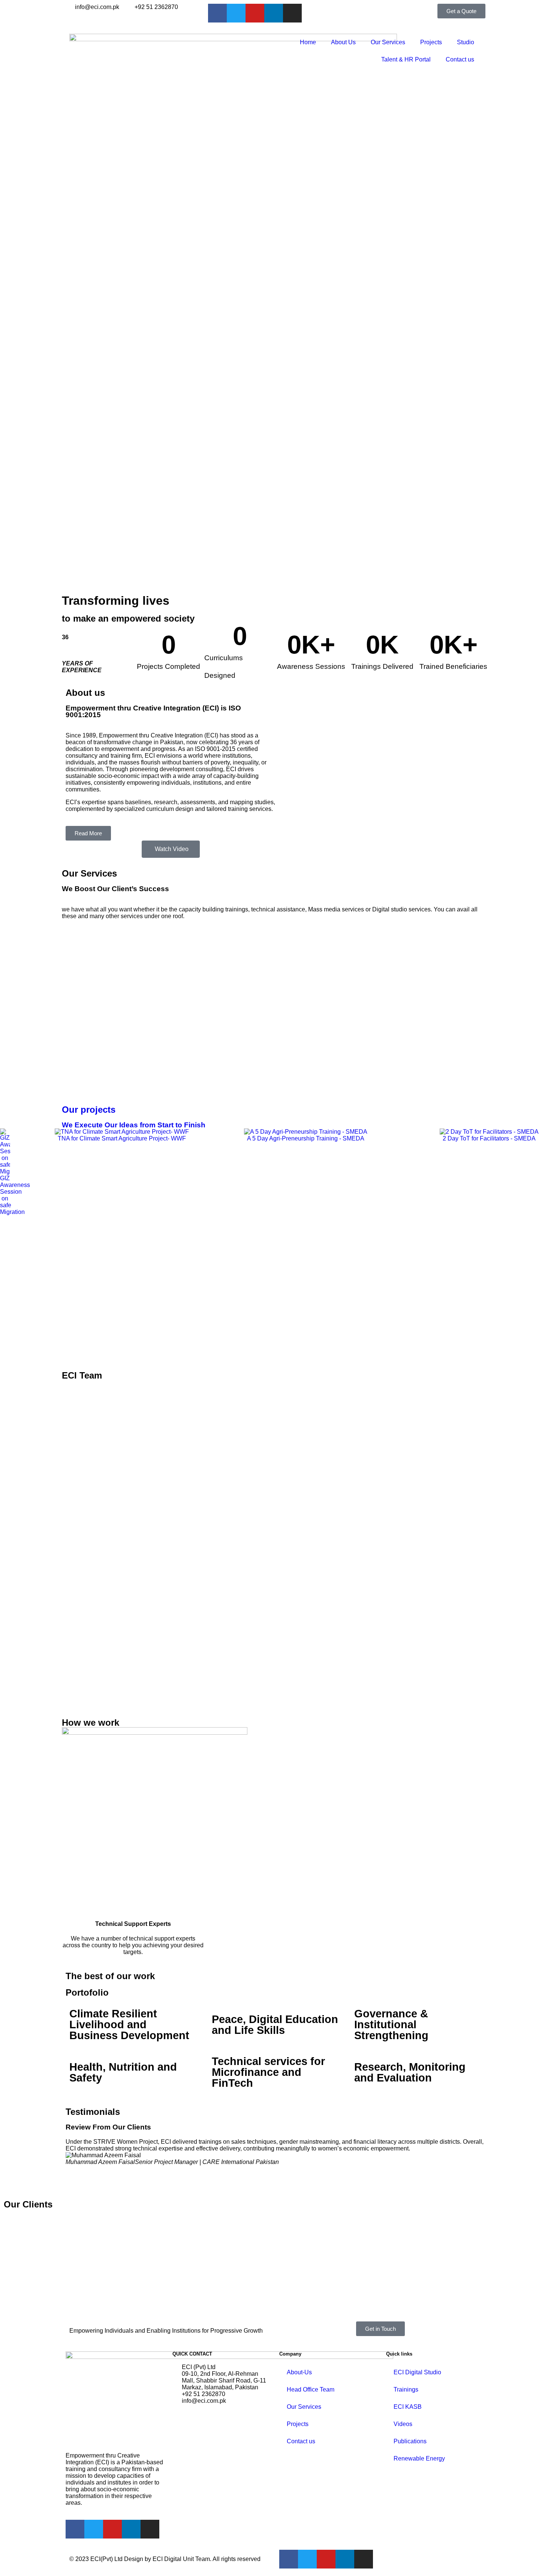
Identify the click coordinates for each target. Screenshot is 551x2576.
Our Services (388, 42)
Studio (466, 42)
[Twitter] (236, 13)
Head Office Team (311, 2389)
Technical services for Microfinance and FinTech (268, 2072)
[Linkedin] (274, 13)
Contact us (460, 59)
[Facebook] (217, 13)
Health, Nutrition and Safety (123, 2072)
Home (308, 42)
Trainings (406, 2389)
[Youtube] (255, 13)
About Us (343, 42)
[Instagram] (292, 13)
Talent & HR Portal (406, 59)
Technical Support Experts (133, 1924)
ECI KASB (408, 2407)
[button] (7, 1172)
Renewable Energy (419, 2458)
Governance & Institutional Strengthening (391, 2025)
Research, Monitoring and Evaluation (410, 2072)
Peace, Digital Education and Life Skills (275, 2025)
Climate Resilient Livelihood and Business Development (129, 2025)
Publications (410, 2441)
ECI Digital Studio (417, 2372)
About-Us (299, 2372)
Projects (431, 42)
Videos (403, 2424)
